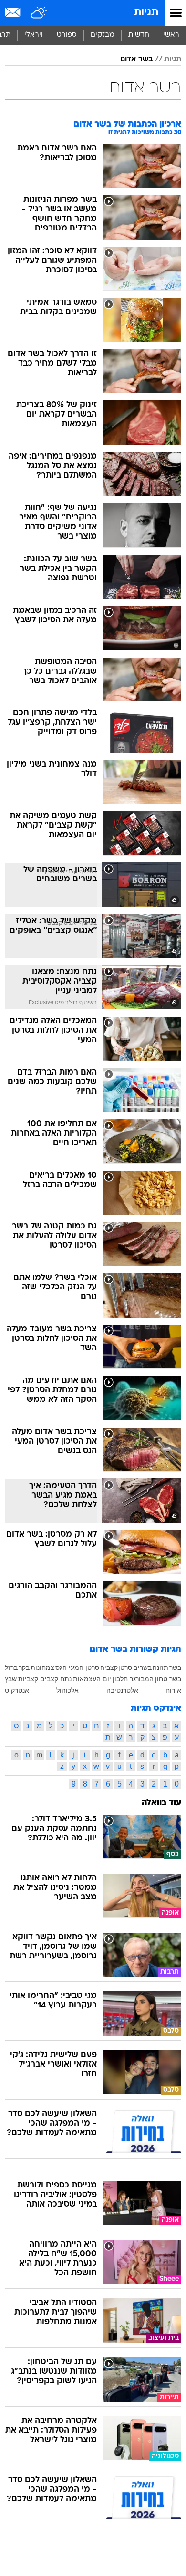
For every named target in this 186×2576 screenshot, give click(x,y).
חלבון (120, 1679)
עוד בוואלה (161, 1803)
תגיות (146, 13)
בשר (175, 1667)
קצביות (28, 1679)
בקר (24, 1667)
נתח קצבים (56, 1679)
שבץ (11, 1679)
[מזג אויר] (39, 13)
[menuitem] (139, 35)
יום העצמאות (92, 1679)
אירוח (173, 1690)
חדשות (139, 35)
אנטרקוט (17, 1690)
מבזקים (103, 35)
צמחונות (42, 1667)
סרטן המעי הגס (77, 1667)
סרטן (125, 1667)
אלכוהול (67, 1690)
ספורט (67, 35)
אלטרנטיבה (122, 1690)
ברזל (11, 1667)
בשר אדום (136, 60)
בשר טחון (168, 1679)
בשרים (142, 1667)
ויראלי (34, 35)
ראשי (171, 35)
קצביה (109, 1667)
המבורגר (142, 1679)
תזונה (160, 1667)
